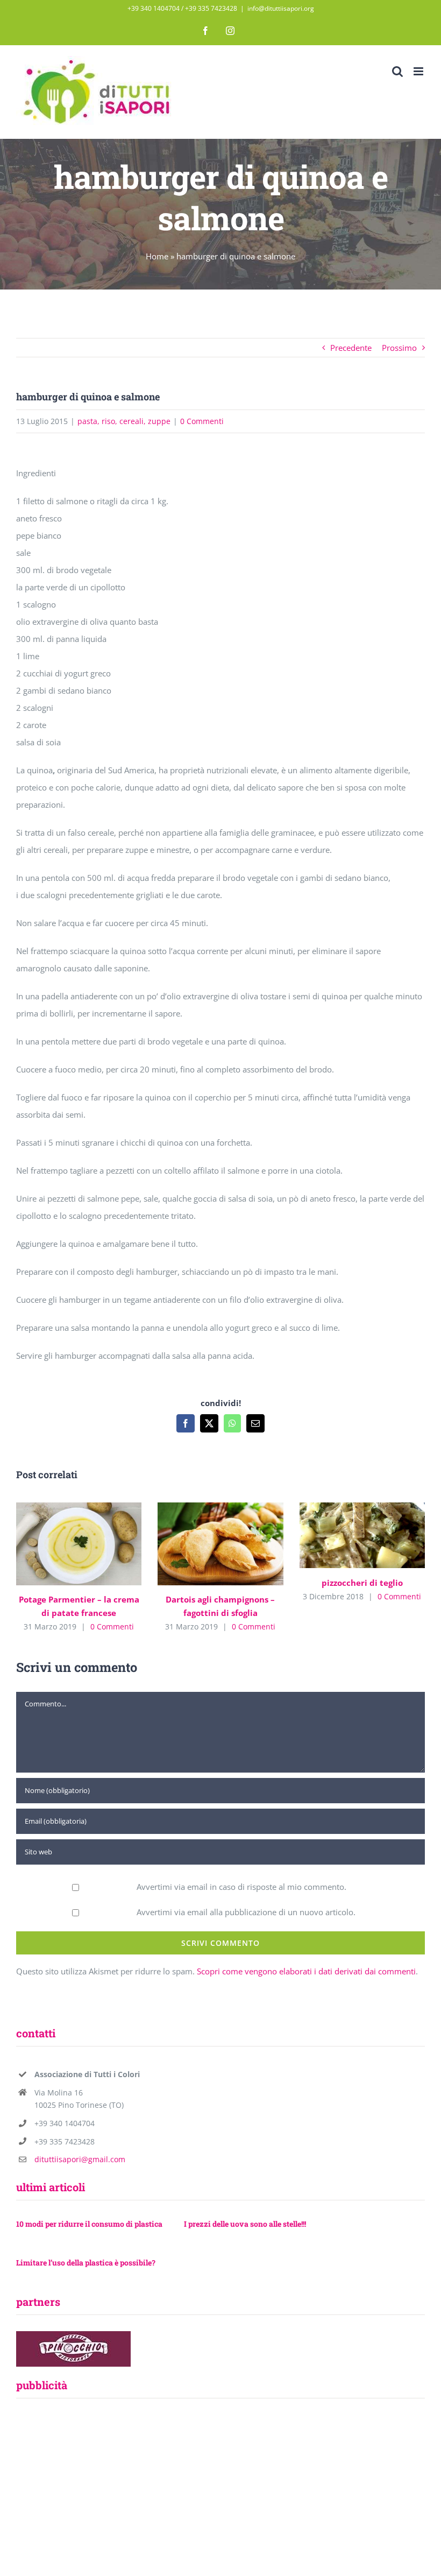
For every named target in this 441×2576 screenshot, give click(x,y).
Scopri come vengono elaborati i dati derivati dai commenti (306, 1971)
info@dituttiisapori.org (281, 8)
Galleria (94, 1544)
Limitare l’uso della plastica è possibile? (86, 2263)
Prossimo (399, 348)
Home (157, 256)
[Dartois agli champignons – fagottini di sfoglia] (220, 1544)
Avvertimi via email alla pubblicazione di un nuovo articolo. (246, 1912)
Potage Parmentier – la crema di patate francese (63, 1544)
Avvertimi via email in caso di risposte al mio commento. (241, 1887)
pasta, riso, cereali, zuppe (124, 421)
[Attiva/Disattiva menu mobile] (419, 71)
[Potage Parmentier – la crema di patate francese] (79, 1544)
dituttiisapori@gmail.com (80, 2159)
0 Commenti (202, 421)
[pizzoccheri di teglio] (362, 1535)
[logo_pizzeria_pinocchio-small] (73, 2335)
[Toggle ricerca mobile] (397, 71)
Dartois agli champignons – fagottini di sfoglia (205, 1544)
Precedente (351, 348)
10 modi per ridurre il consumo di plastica (89, 2224)
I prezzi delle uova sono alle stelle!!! (245, 2224)
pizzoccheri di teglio (347, 1536)
